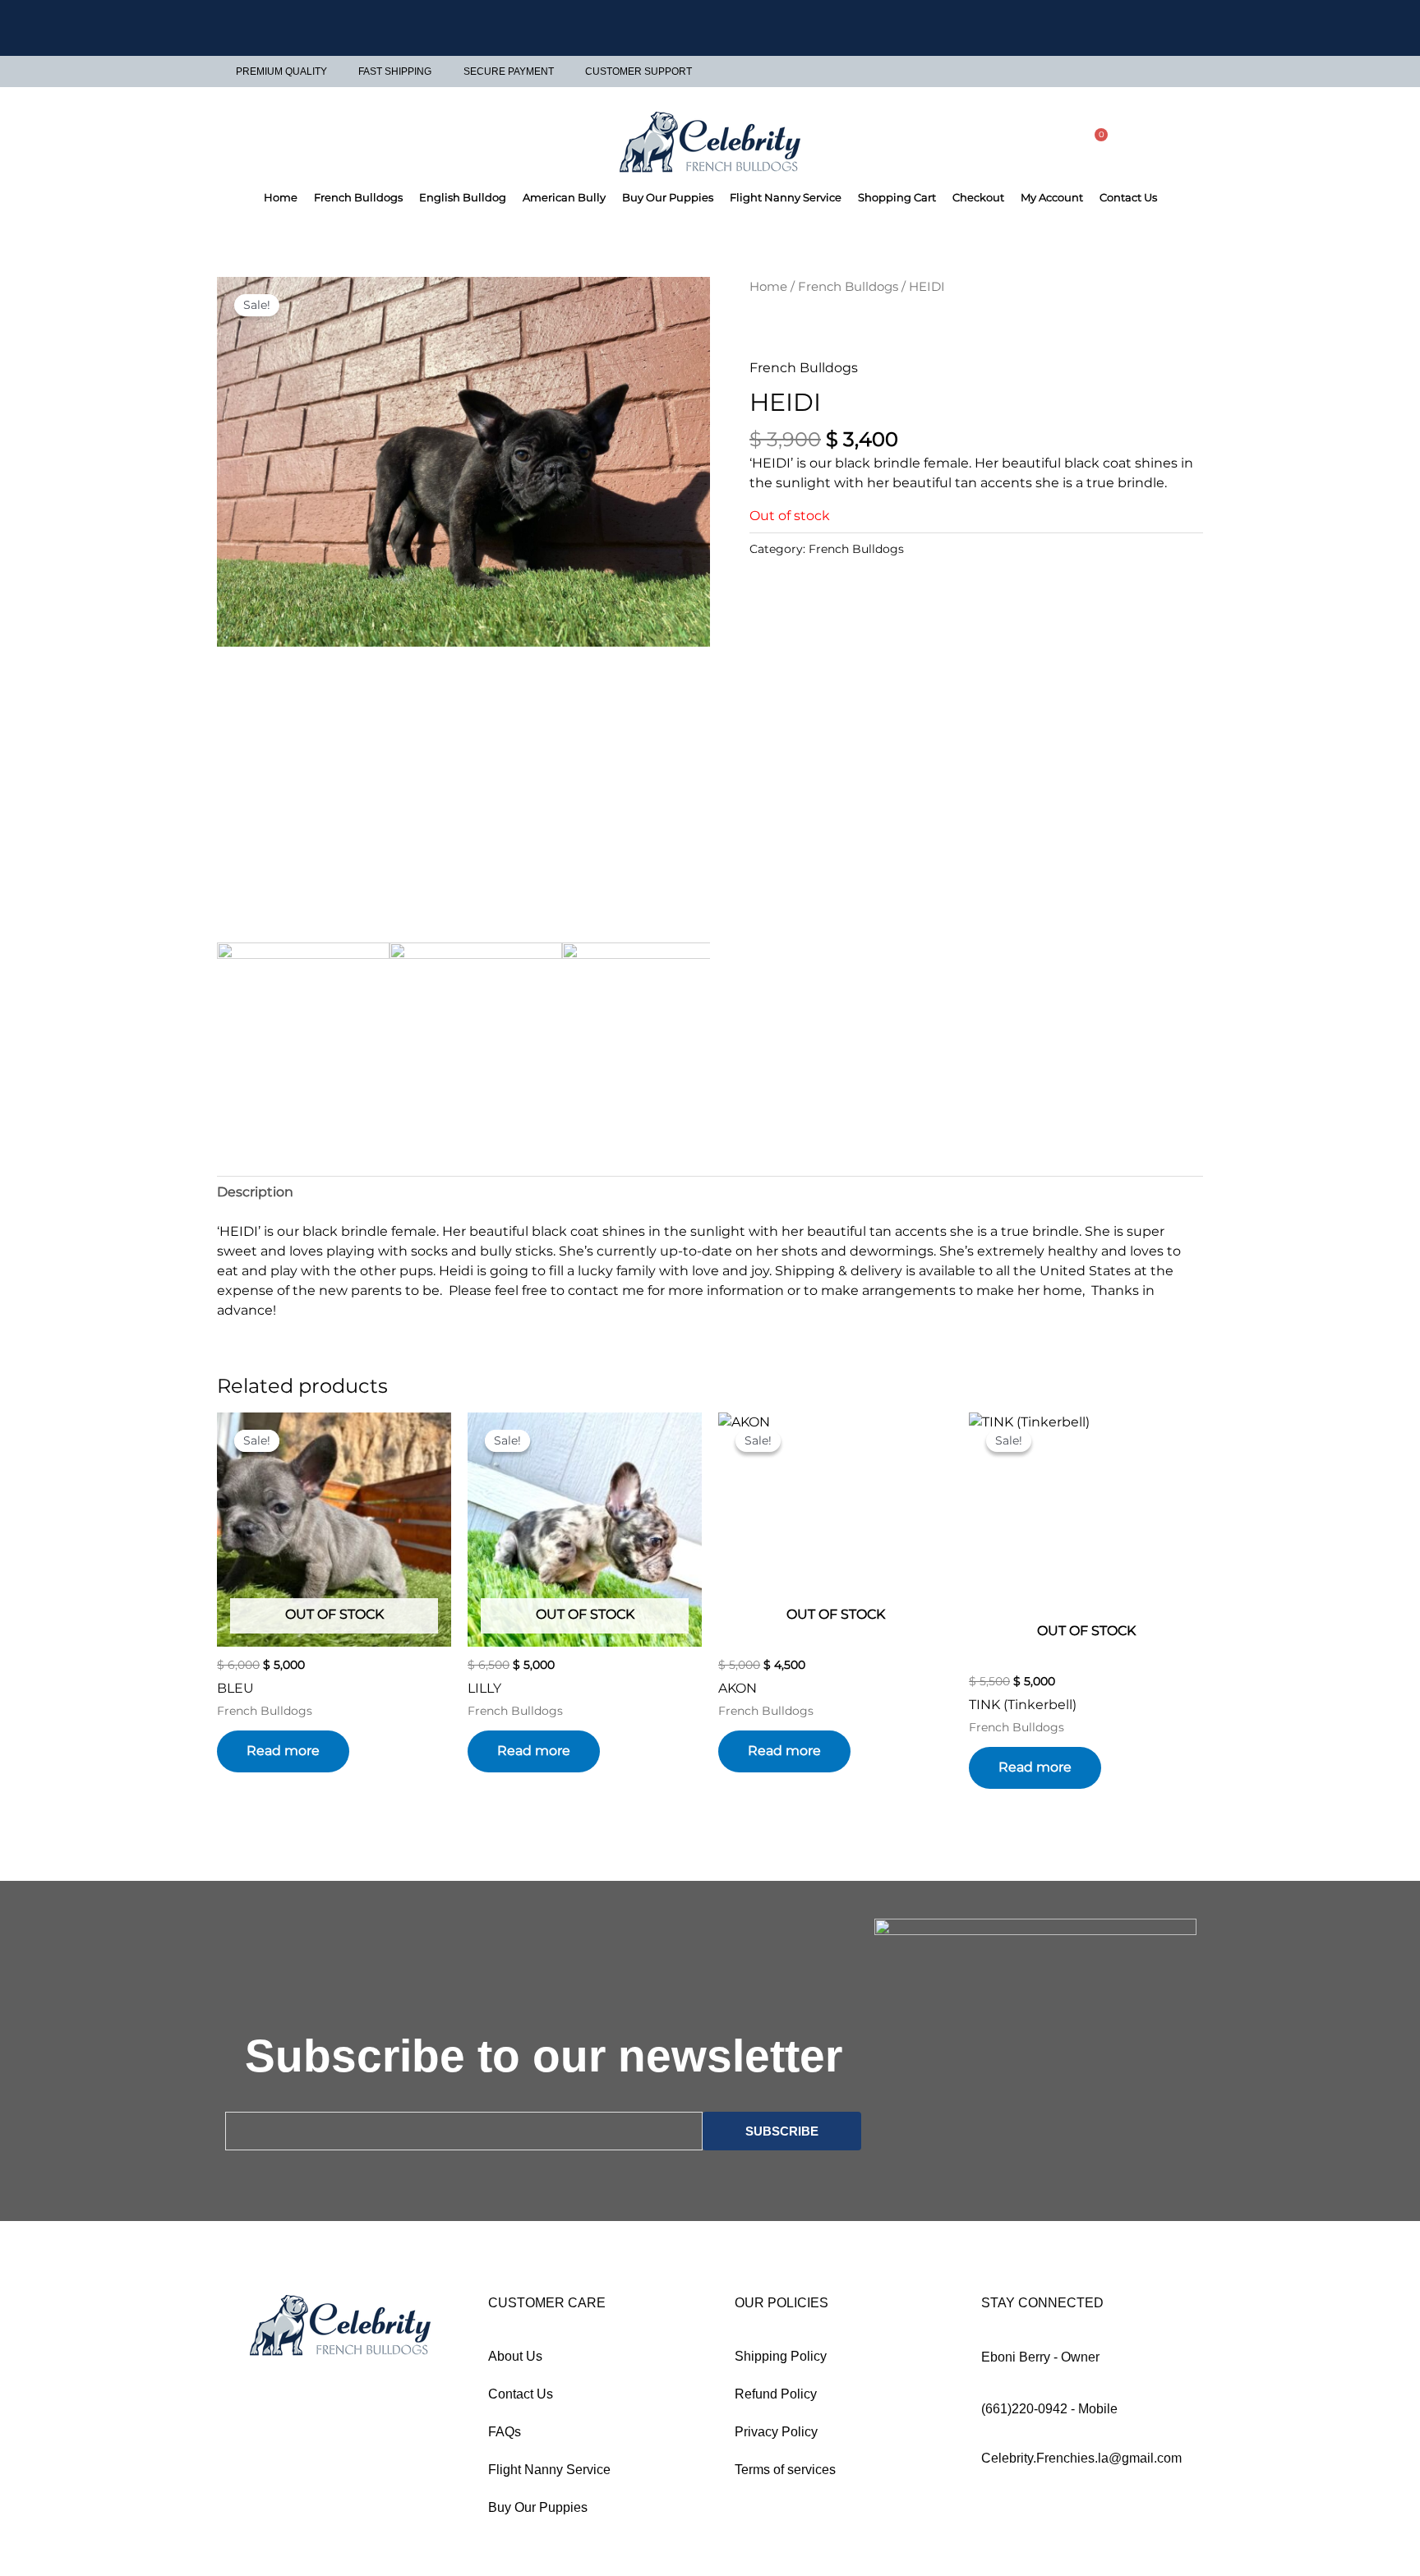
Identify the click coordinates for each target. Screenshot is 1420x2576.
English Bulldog (463, 197)
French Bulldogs (358, 197)
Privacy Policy (776, 2432)
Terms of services (785, 2470)
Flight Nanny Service (786, 197)
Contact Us (1128, 197)
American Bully (564, 197)
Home (281, 197)
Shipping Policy (781, 2356)
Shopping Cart (897, 197)
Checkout (978, 197)
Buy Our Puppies (668, 197)
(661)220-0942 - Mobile (1049, 2409)
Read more (283, 1751)
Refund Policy (776, 2394)
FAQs (505, 2432)
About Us (515, 2356)
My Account (1052, 197)
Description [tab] (255, 1192)
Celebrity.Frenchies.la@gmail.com (1081, 2458)
